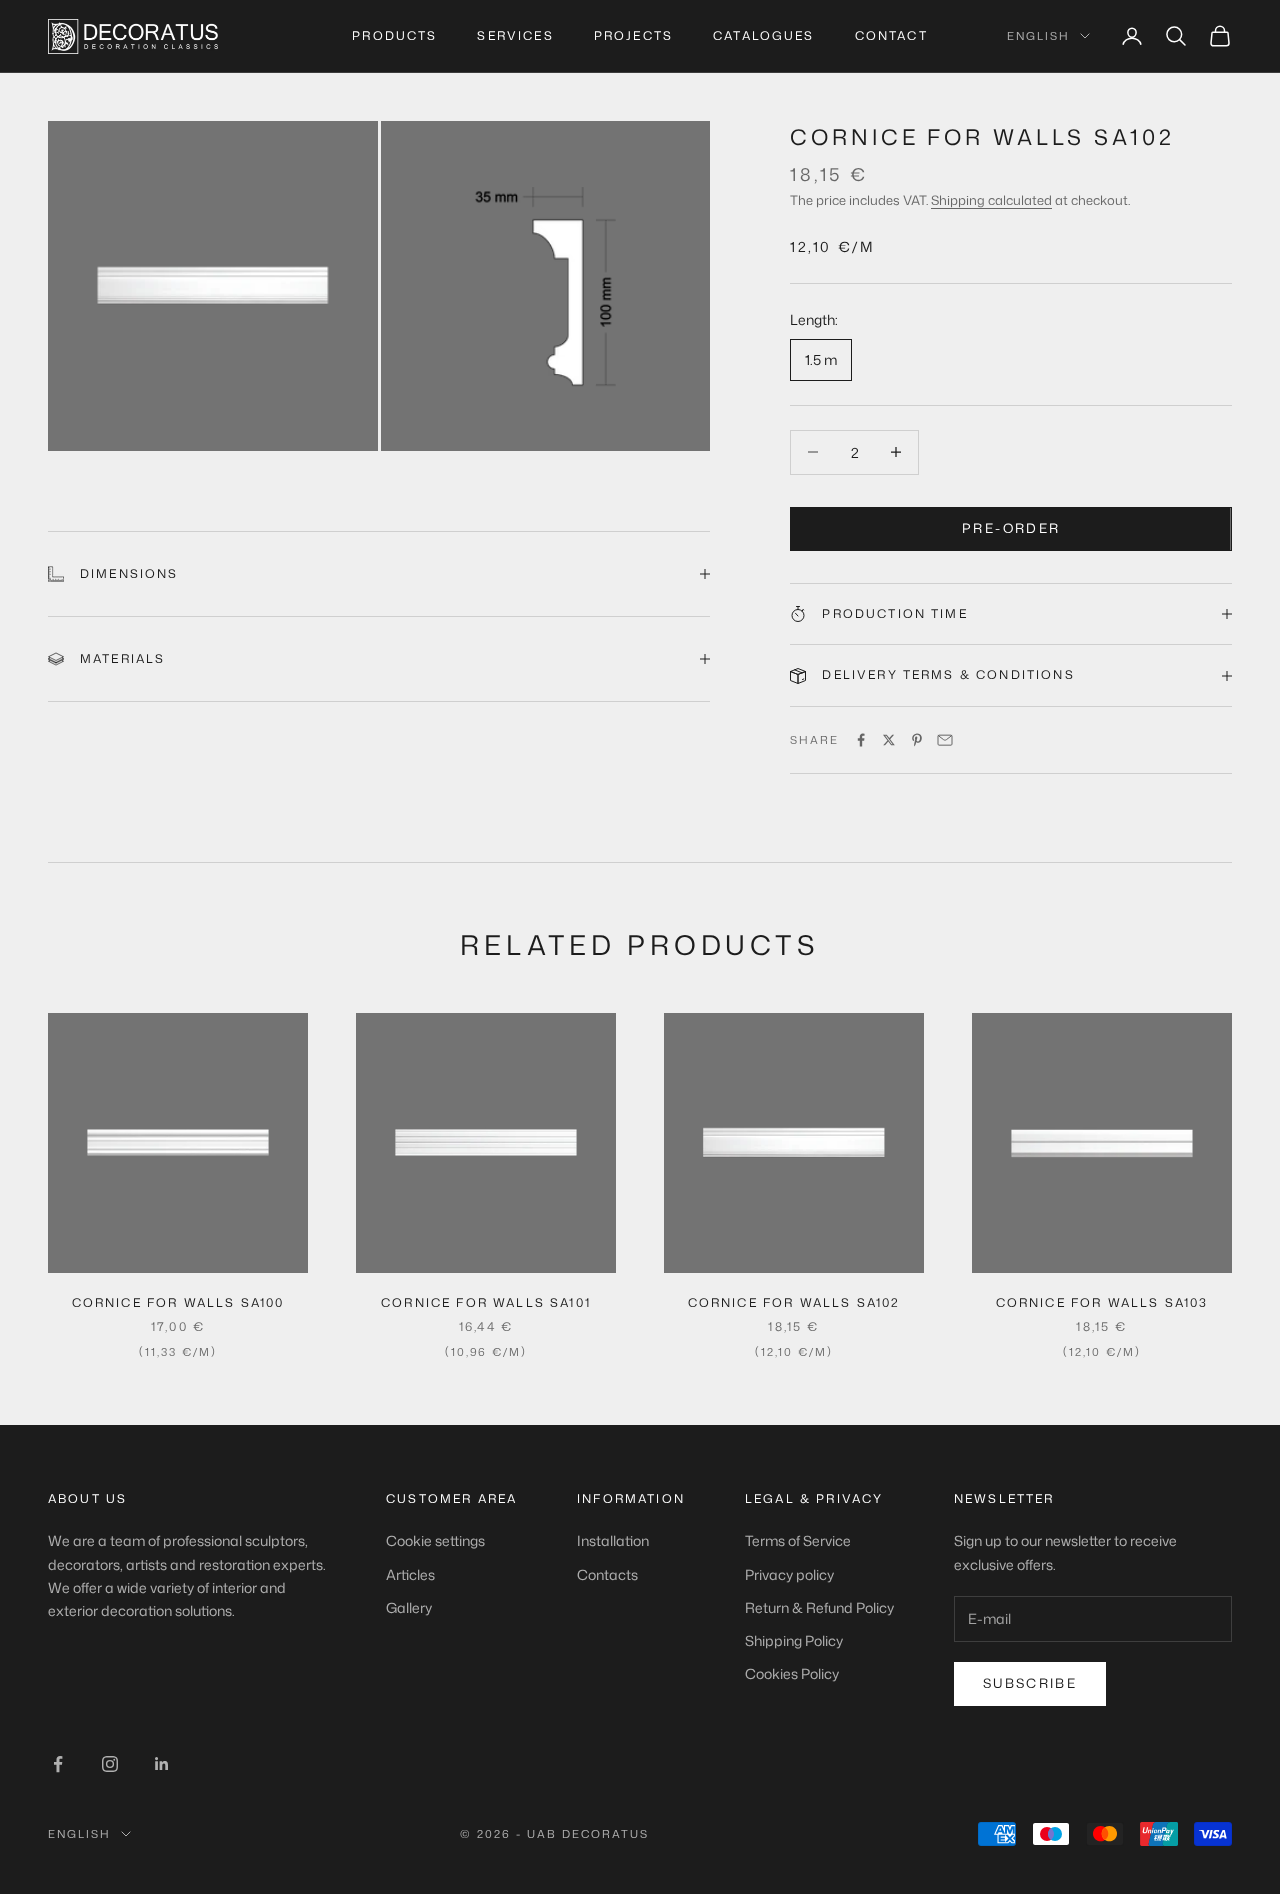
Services (515, 35)
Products (394, 35)
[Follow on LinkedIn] (162, 1764)
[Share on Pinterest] (917, 740)
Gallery (409, 1607)
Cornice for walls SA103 (1102, 1302)
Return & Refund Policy (819, 1607)
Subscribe (1030, 1683)
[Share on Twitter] (889, 740)
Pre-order (1011, 528)
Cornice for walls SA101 (486, 1302)
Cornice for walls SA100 (178, 1302)
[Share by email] (945, 740)
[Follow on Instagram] (110, 1764)
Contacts (607, 1574)
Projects (633, 35)
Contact (891, 35)
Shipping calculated (991, 200)
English (1038, 36)
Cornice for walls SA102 (794, 1302)
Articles (410, 1574)
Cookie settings (435, 1540)
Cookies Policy (792, 1673)
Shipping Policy (794, 1640)
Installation (613, 1540)
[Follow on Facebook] (58, 1764)
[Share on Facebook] (861, 740)
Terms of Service (798, 1540)
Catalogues (764, 35)
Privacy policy (789, 1574)
